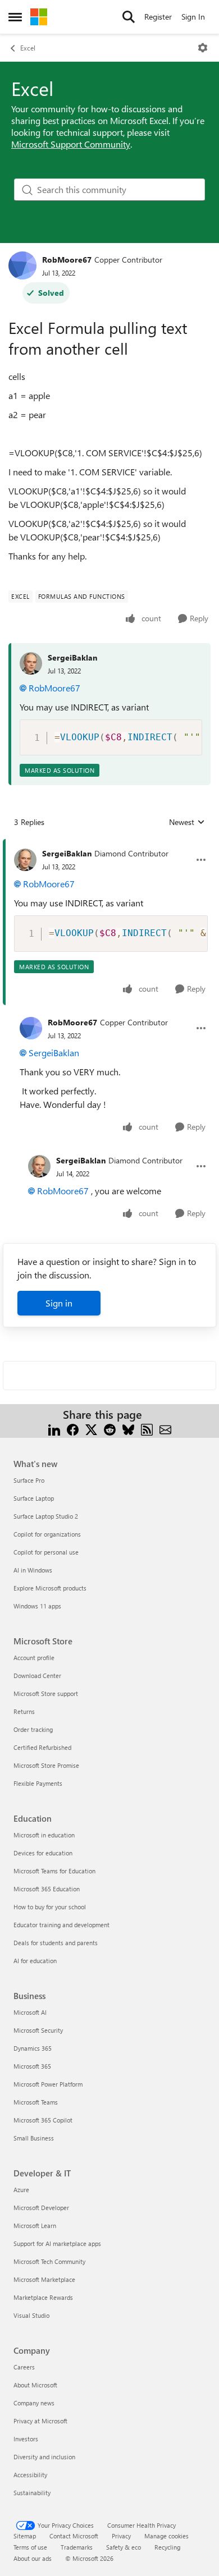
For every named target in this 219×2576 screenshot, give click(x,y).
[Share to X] (91, 1428)
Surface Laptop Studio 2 (46, 1516)
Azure (21, 2190)
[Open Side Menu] (15, 17)
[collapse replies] (109, 845)
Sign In (193, 17)
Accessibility (30, 2475)
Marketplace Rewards (43, 2297)
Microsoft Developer (41, 2208)
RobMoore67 (67, 260)
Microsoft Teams (36, 2102)
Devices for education (43, 1853)
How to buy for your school (50, 1907)
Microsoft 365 (32, 2066)
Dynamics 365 (33, 2048)
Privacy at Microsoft (40, 2421)
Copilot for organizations (47, 1534)
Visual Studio (31, 2315)
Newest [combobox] (187, 822)
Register (158, 17)
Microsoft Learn (35, 2226)
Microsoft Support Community (71, 144)
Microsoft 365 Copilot (43, 2120)
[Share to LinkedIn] (54, 1428)
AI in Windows (33, 1570)
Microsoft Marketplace (44, 2279)
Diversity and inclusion (44, 2457)
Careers (24, 2367)
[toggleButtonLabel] (203, 48)
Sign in (59, 1303)
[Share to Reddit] (110, 1428)
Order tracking (33, 1729)
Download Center (37, 1676)
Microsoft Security (38, 2030)
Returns (24, 1711)
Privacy (121, 2536)
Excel (28, 48)
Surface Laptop (34, 1498)
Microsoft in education (44, 1835)
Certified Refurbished (42, 1747)
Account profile (34, 1658)
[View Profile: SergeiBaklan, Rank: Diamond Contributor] (25, 860)
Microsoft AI (30, 2012)
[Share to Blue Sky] (128, 1428)
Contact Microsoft (74, 2536)
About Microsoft (35, 2385)
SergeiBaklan (72, 657)
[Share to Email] (165, 1428)
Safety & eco (124, 2547)
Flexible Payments (38, 1783)
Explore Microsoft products (50, 1588)
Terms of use (30, 2547)
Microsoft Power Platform (48, 2084)
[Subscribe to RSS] (147, 1428)
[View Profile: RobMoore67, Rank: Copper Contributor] (22, 265)
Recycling (167, 2547)
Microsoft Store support (46, 1693)
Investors (26, 2439)
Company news (34, 2403)
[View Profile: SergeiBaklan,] (31, 663)
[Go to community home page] (39, 17)
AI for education (35, 1961)
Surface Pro (29, 1480)
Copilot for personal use (46, 1552)
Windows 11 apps (37, 1606)
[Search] (129, 17)
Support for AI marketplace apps (57, 2243)
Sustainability (32, 2493)
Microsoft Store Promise (46, 1765)
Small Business (34, 2138)
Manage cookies (166, 2536)
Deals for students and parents (56, 1943)
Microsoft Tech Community (49, 2261)
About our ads (33, 2558)
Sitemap (25, 2536)
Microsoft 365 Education (47, 1889)
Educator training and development (61, 1925)
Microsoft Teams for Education (54, 1871)
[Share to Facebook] (73, 1428)
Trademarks (77, 2547)
